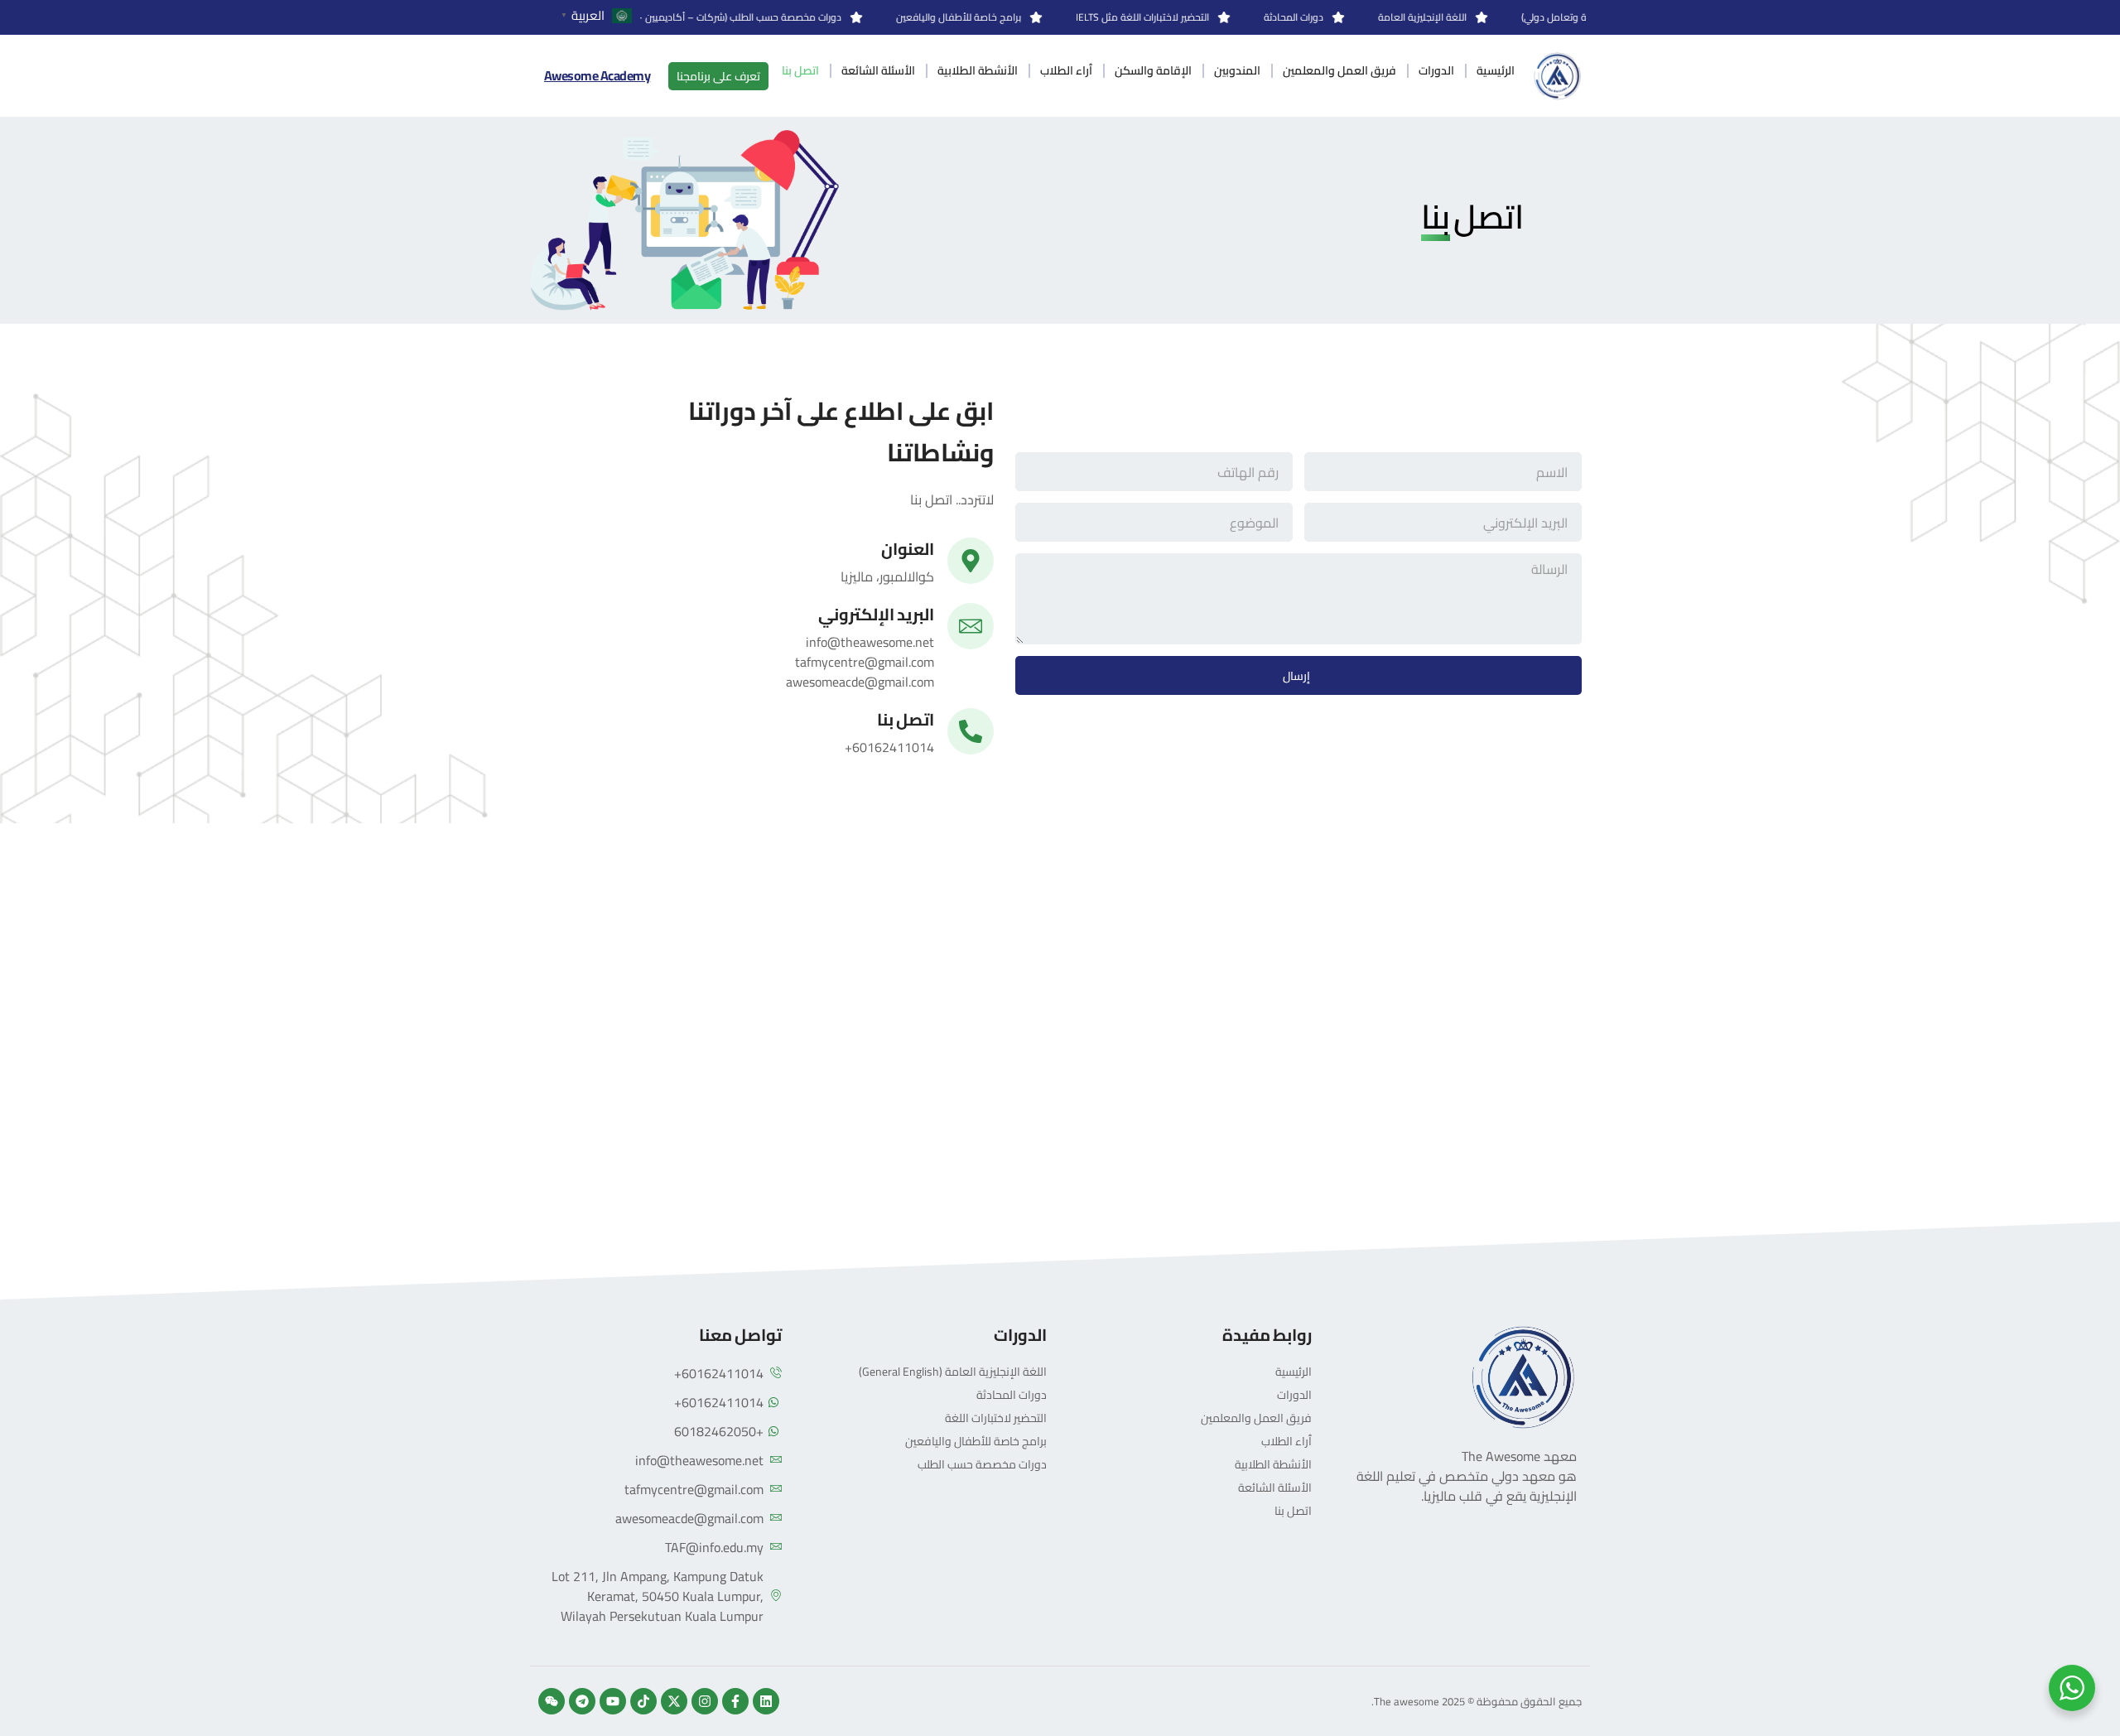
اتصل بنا (800, 70)
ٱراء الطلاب (1066, 70)
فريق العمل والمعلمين (1339, 70)
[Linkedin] (766, 1701)
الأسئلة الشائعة (878, 70)
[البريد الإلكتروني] (971, 626)
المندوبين (1237, 70)
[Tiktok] (643, 1701)
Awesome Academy (597, 75)
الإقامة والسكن (1153, 70)
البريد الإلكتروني (877, 614)
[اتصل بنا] (971, 731)
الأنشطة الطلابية (978, 70)
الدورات (1436, 70)
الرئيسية (1496, 70)
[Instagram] (705, 1701)
